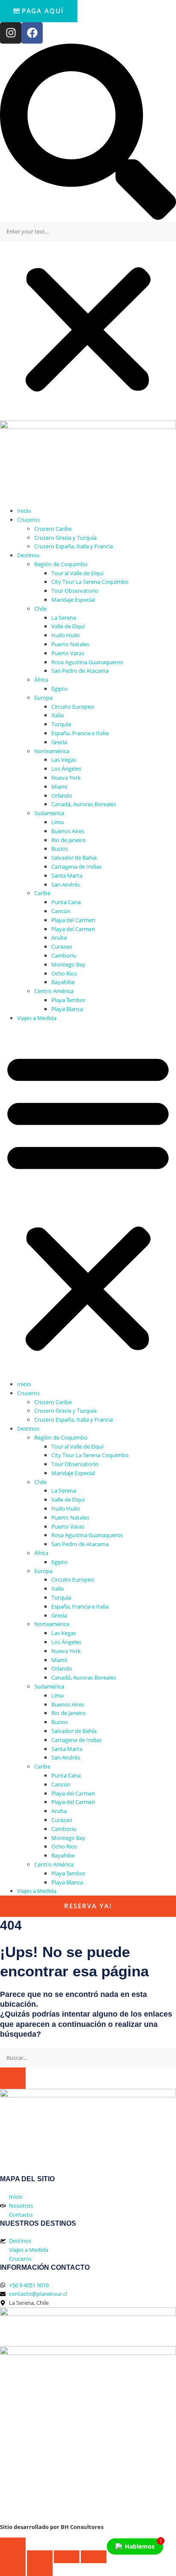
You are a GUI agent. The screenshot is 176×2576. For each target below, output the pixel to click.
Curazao (62, 946)
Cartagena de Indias (76, 867)
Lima (57, 822)
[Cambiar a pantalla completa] (40, 2557)
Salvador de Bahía (74, 858)
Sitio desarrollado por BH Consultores (52, 2527)
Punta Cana (66, 902)
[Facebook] (32, 33)
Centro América (54, 991)
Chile (40, 609)
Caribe (42, 893)
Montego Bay (68, 964)
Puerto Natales (70, 644)
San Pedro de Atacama (80, 671)
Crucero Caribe (53, 529)
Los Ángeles (66, 769)
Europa (43, 698)
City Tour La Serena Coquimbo (90, 582)
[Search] (13, 2078)
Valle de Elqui (68, 626)
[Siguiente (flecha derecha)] (40, 2570)
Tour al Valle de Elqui (77, 573)
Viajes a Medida (37, 1018)
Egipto (59, 689)
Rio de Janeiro (69, 840)
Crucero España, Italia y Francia (73, 546)
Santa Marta (67, 875)
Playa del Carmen (73, 920)
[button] (88, 133)
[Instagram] (11, 33)
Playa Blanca (67, 1009)
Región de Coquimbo (61, 564)
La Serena (64, 618)
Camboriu (64, 955)
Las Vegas (64, 760)
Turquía (61, 724)
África (41, 680)
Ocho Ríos (64, 973)
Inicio (24, 511)
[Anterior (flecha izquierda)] (13, 2570)
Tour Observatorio (75, 591)
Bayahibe (63, 982)
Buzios (60, 849)
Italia (57, 715)
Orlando (62, 796)
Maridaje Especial (73, 600)
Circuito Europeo (73, 707)
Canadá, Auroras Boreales (84, 804)
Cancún (61, 911)
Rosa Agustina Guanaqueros (87, 662)
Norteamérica (52, 751)
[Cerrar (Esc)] (94, 2557)
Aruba (59, 938)
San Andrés (66, 884)
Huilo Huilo (66, 635)
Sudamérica (49, 813)
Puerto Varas (68, 653)
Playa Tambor (68, 1000)
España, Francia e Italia (80, 733)
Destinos (28, 555)
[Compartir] (67, 2557)
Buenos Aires (68, 831)
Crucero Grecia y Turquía (65, 538)
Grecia (59, 742)
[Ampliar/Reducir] (13, 2557)
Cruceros (28, 520)
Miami (59, 787)
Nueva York (66, 778)
